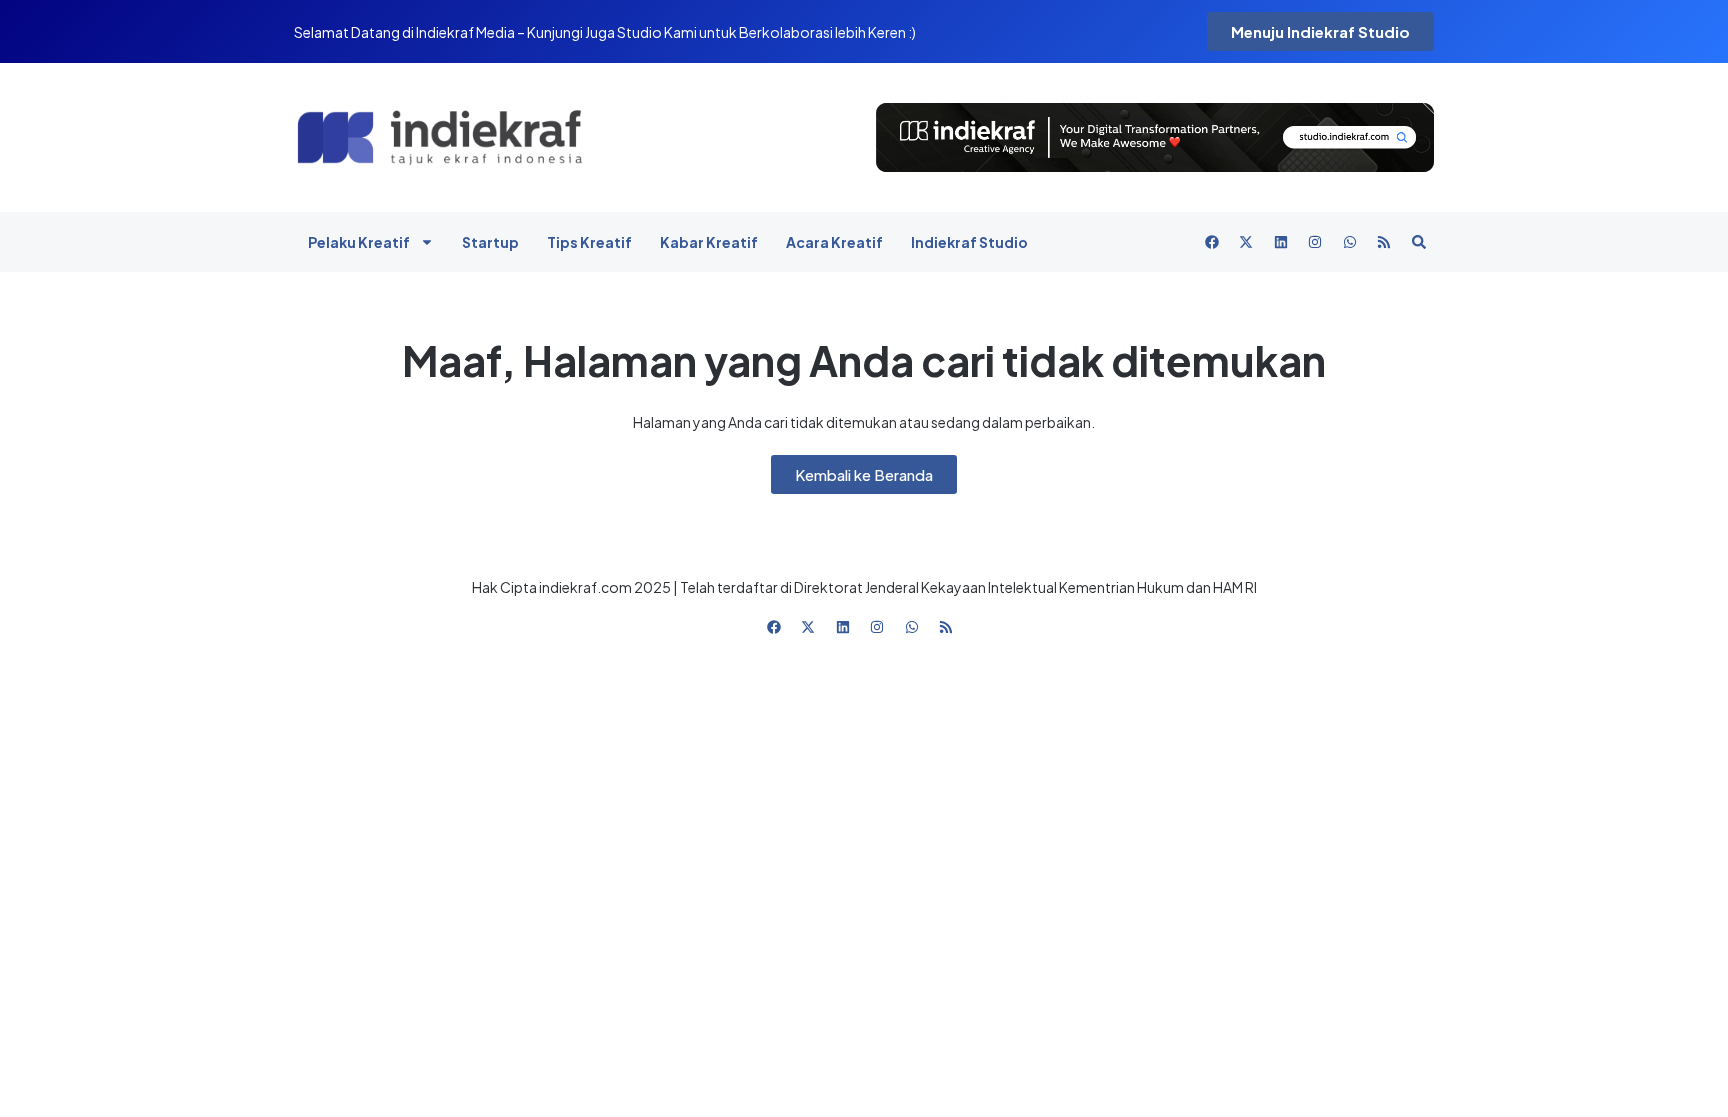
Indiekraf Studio (969, 242)
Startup (490, 242)
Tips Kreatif (589, 242)
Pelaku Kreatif (359, 242)
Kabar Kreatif (709, 242)
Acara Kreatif (834, 242)
